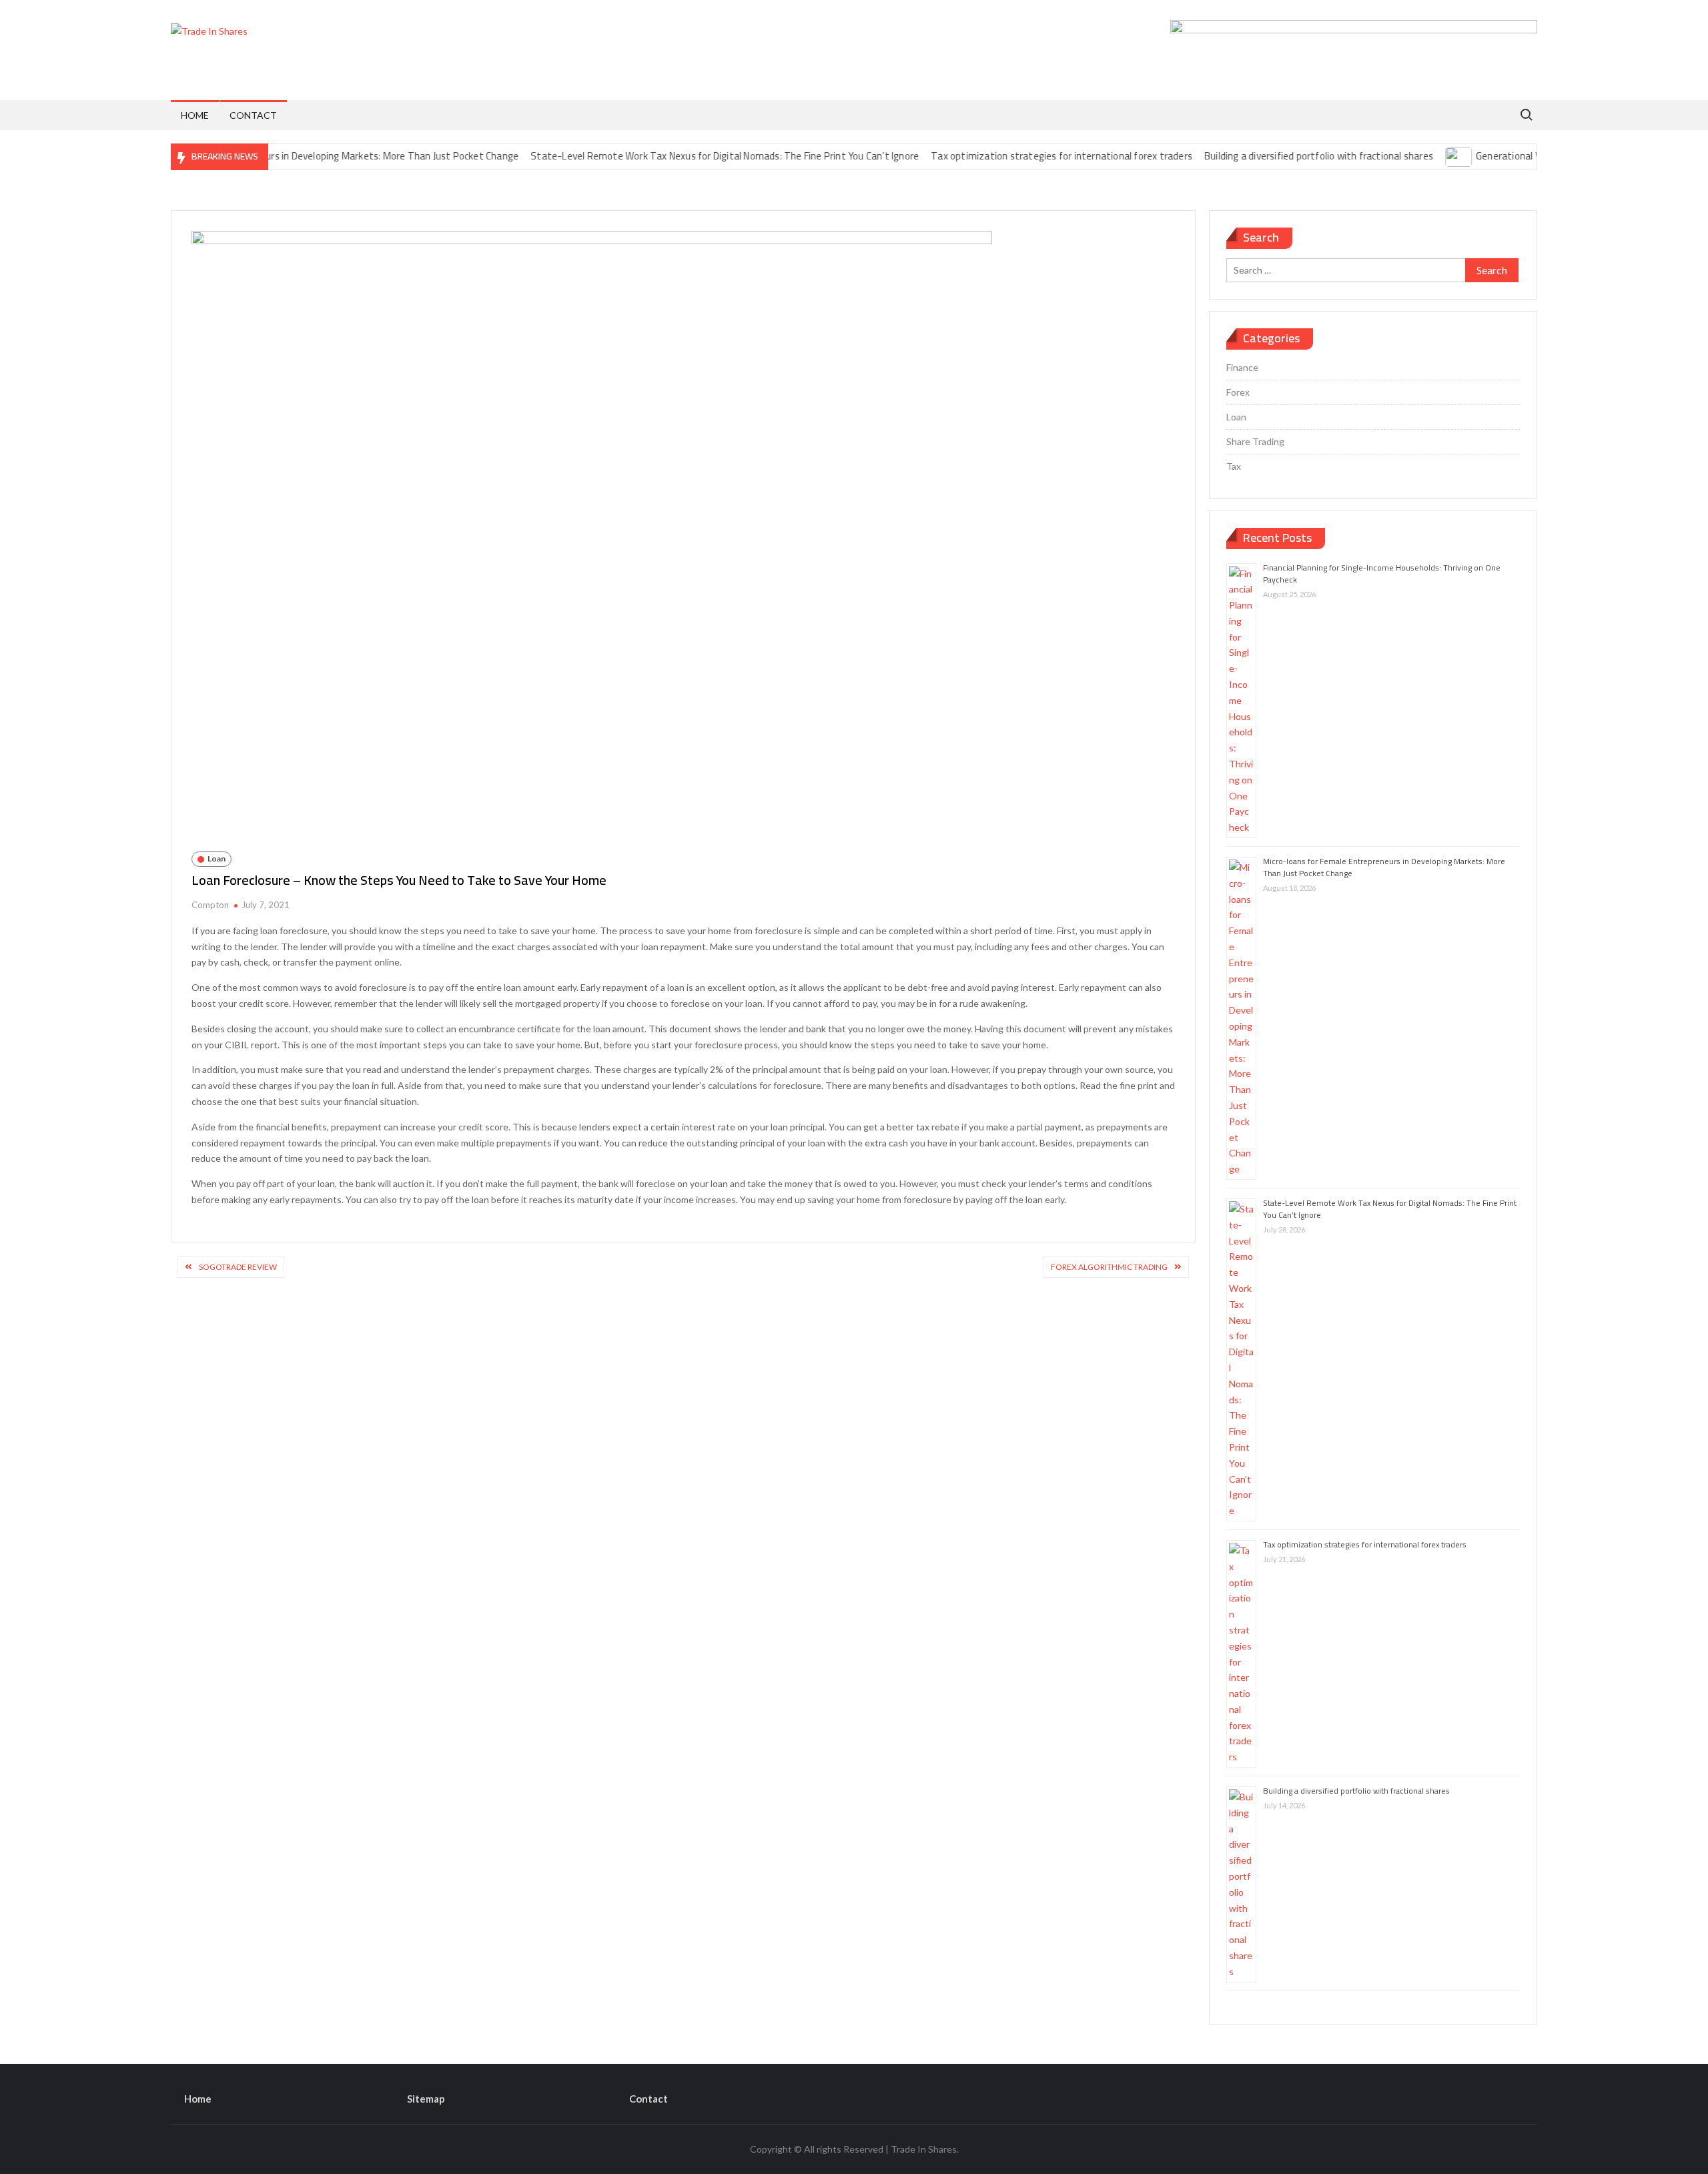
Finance (1242, 367)
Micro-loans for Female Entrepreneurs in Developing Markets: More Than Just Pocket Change (269, 156)
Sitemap (426, 2099)
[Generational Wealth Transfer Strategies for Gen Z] (1412, 156)
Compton (210, 905)
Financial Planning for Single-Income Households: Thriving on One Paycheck (1382, 574)
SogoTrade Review (238, 1267)
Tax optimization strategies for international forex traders (1015, 156)
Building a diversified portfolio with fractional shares (1271, 156)
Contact (253, 115)
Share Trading (1255, 441)
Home (195, 115)
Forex (1238, 392)
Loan (217, 858)
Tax (1234, 466)
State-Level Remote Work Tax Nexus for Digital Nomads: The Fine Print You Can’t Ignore (678, 156)
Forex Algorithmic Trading (1109, 1267)
